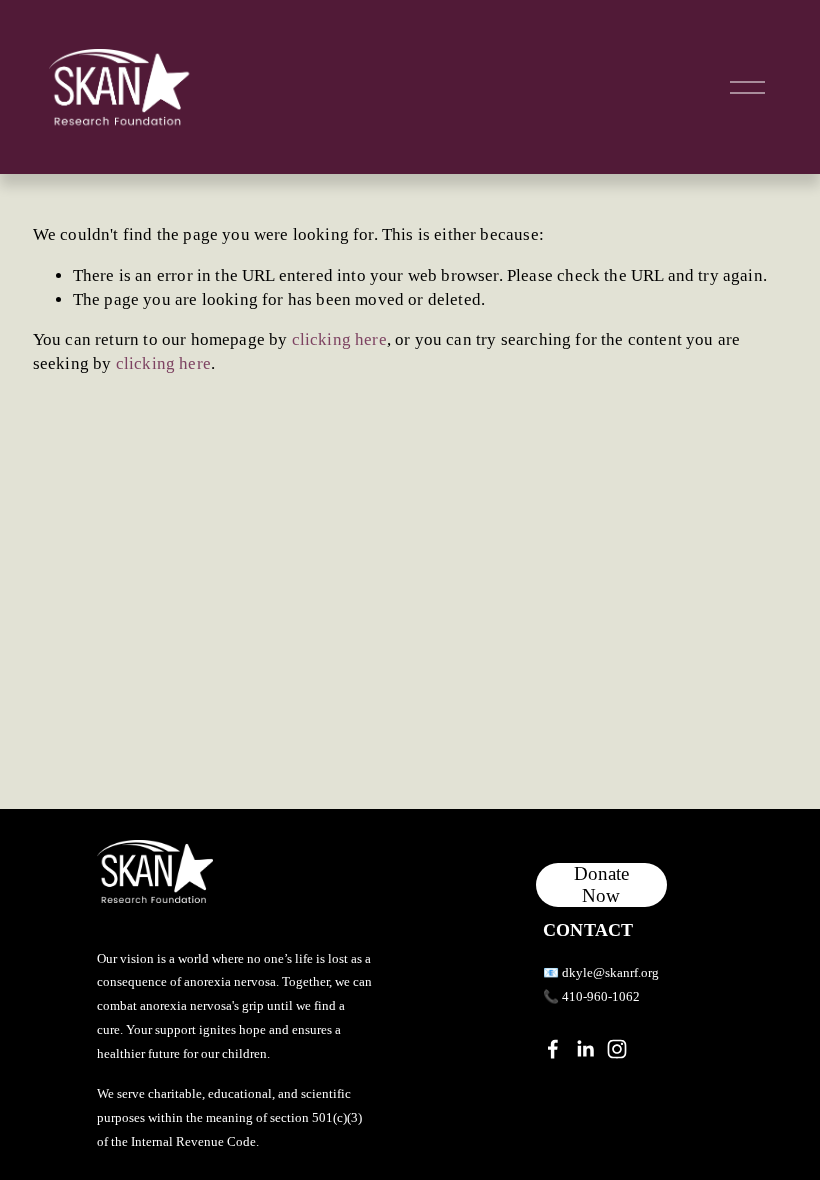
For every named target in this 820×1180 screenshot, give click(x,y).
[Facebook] (553, 1049)
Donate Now (601, 884)
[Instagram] (617, 1049)
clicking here (339, 339)
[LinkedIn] (585, 1049)
